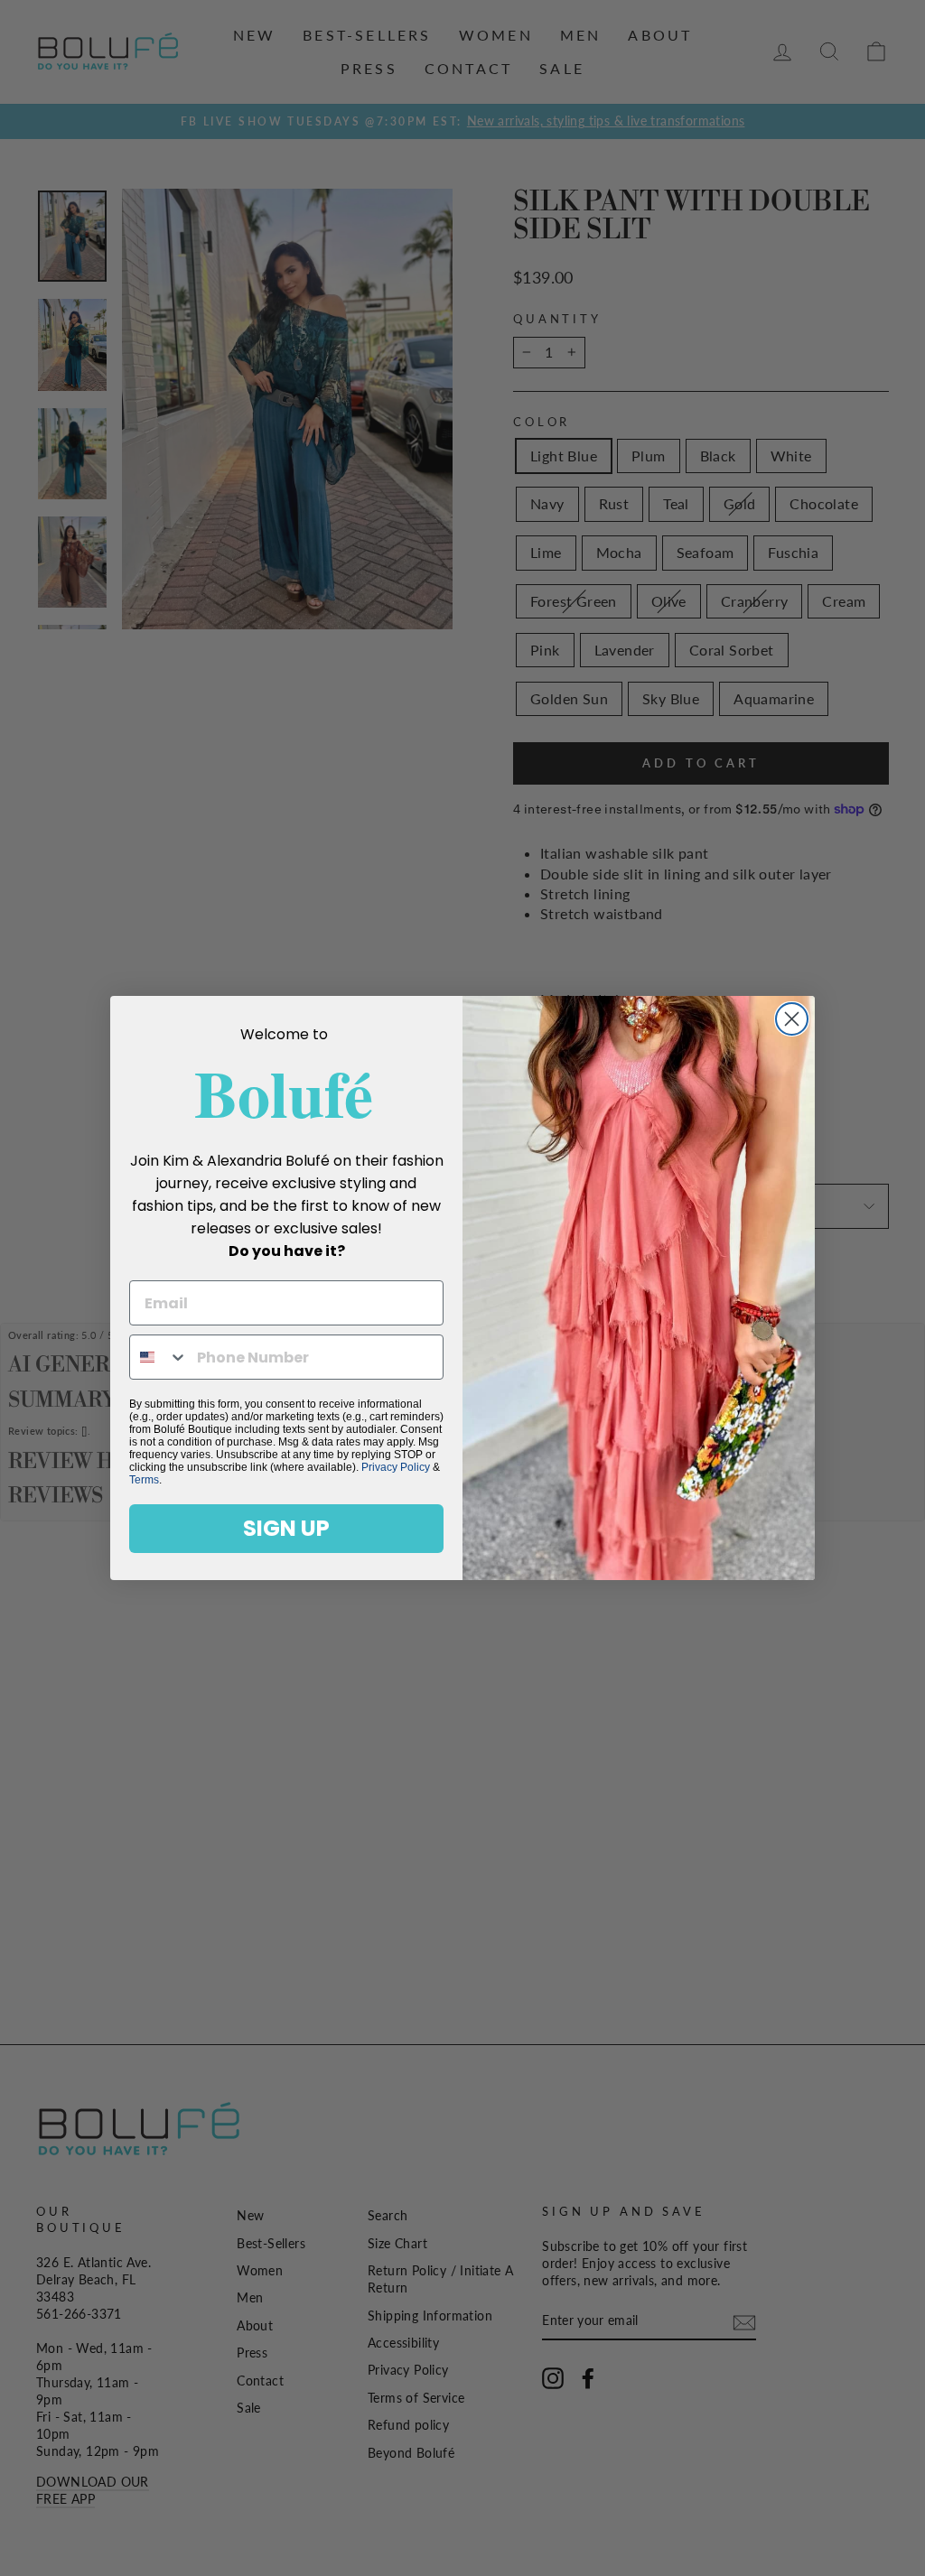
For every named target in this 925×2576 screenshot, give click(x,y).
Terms (144, 1480)
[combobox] (159, 1357)
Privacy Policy (396, 1467)
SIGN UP (286, 1528)
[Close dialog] (792, 1019)
